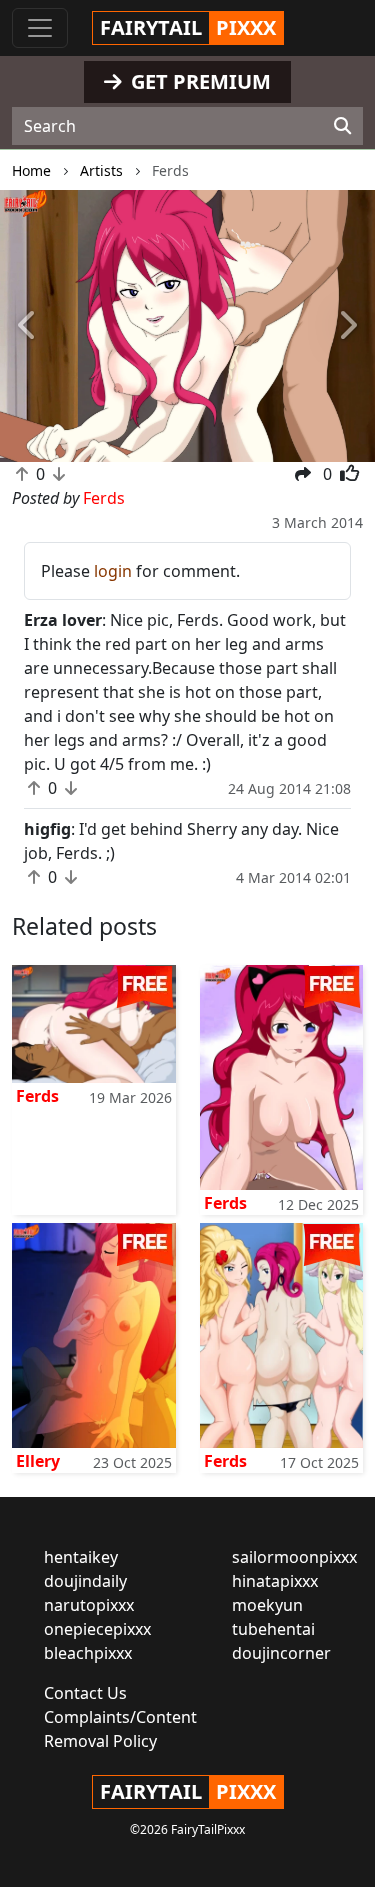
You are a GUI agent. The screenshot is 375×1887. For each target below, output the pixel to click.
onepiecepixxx (97, 1629)
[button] (28, 326)
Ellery (38, 1461)
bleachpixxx (88, 1653)
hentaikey (81, 1557)
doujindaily (85, 1581)
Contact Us (85, 1693)
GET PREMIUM (198, 81)
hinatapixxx (275, 1581)
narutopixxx (89, 1605)
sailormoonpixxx (294, 1557)
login (113, 571)
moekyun (267, 1605)
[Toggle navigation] (40, 28)
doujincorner (281, 1653)
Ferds (37, 1096)
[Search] (342, 126)
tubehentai (273, 1629)
